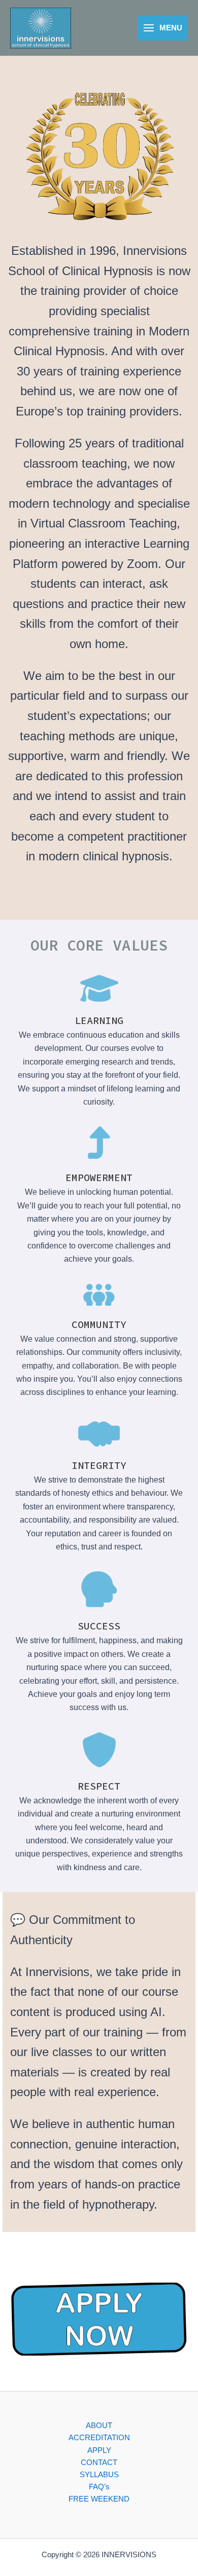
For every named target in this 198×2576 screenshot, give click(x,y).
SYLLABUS (99, 2475)
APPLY (99, 2450)
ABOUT (99, 2426)
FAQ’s (99, 2487)
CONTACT (99, 2463)
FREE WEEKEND (99, 2499)
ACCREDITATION (99, 2438)
